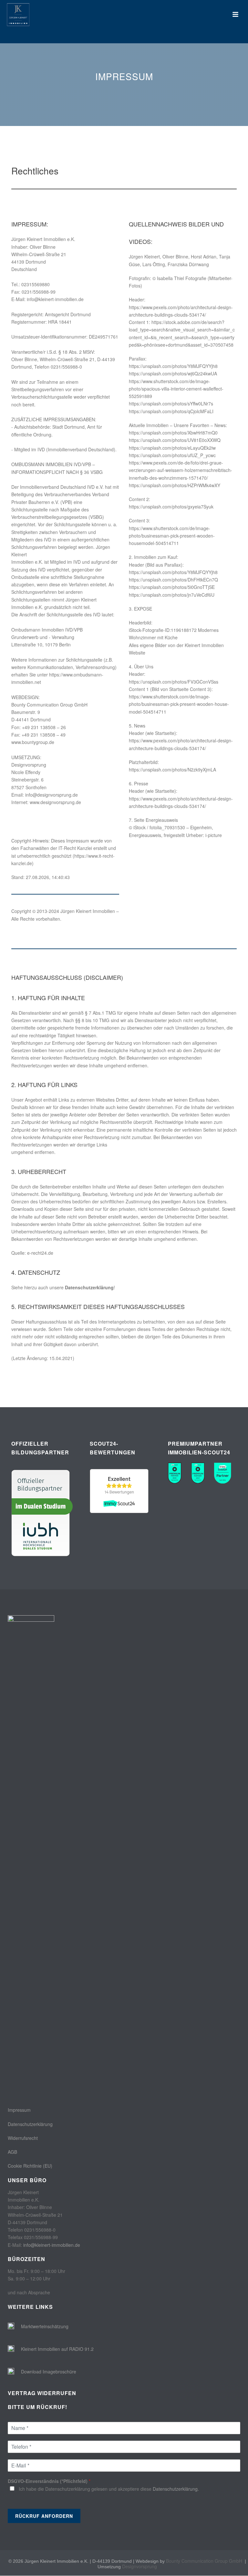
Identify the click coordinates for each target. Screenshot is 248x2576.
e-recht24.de (40, 1253)
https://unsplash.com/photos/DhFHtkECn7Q (173, 580)
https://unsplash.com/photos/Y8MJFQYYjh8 (173, 366)
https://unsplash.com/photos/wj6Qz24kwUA (173, 373)
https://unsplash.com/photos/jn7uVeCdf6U (172, 595)
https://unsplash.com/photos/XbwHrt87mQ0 (173, 433)
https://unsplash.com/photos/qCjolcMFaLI (171, 411)
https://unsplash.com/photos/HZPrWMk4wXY (175, 485)
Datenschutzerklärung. (176, 2489)
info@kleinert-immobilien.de (52, 2245)
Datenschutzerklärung (89, 1287)
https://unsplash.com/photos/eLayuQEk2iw (172, 448)
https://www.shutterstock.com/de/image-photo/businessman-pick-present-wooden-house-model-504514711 (179, 704)
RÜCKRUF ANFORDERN (44, 2516)
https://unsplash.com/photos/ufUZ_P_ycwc (172, 455)
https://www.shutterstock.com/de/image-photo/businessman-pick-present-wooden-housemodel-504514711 (172, 536)
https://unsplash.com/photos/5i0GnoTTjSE (172, 587)
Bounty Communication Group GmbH (204, 2561)
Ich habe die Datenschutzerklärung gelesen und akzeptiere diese (109, 2489)
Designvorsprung (139, 2566)
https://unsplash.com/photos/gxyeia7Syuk (171, 507)
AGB (12, 2152)
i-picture (214, 835)
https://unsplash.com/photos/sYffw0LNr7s (171, 403)
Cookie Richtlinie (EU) (30, 2166)
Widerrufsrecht (23, 2138)
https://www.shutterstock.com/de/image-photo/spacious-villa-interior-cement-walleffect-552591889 (176, 389)
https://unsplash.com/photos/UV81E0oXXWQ (175, 440)
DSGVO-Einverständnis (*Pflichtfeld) (49, 2481)
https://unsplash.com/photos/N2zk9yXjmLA (172, 770)
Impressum (19, 2110)
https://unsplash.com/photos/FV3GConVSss (174, 682)
